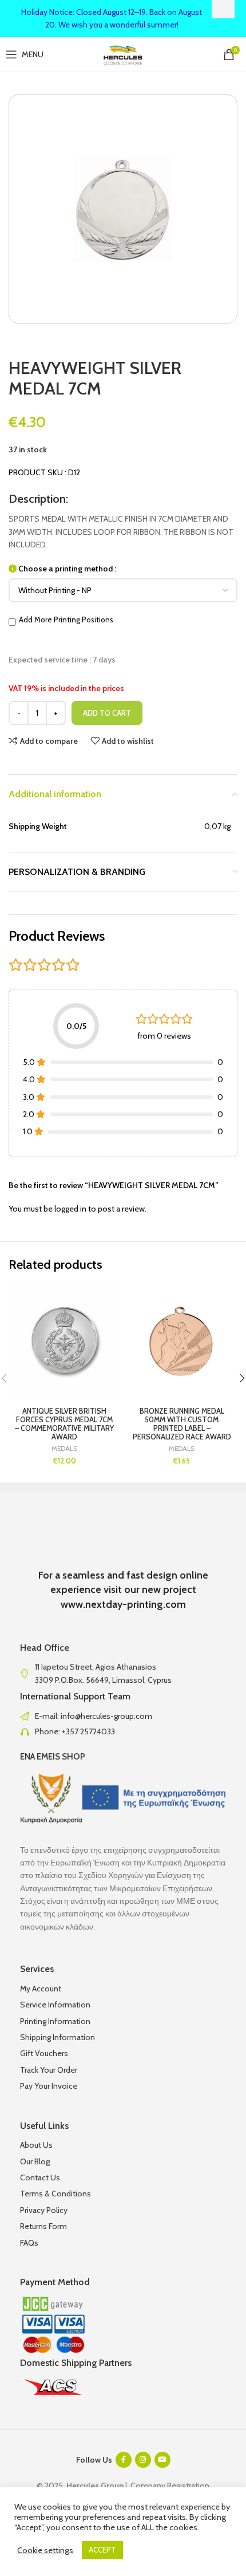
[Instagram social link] (143, 2460)
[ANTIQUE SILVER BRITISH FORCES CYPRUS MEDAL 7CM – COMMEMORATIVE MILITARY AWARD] (64, 1341)
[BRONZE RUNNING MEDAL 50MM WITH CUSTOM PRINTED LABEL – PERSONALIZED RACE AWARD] (182, 1341)
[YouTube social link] (162, 2460)
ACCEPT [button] (102, 2550)
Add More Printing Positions (66, 620)
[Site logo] (123, 53)
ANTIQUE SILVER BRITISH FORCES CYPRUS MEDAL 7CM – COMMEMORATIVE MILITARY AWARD (64, 1424)
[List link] (123, 1716)
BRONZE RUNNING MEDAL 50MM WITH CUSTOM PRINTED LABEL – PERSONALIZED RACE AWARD (182, 1424)
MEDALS (64, 1449)
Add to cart (107, 713)
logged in (70, 1209)
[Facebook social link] (124, 2460)
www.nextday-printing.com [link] (123, 1604)
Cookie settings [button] (45, 2550)
